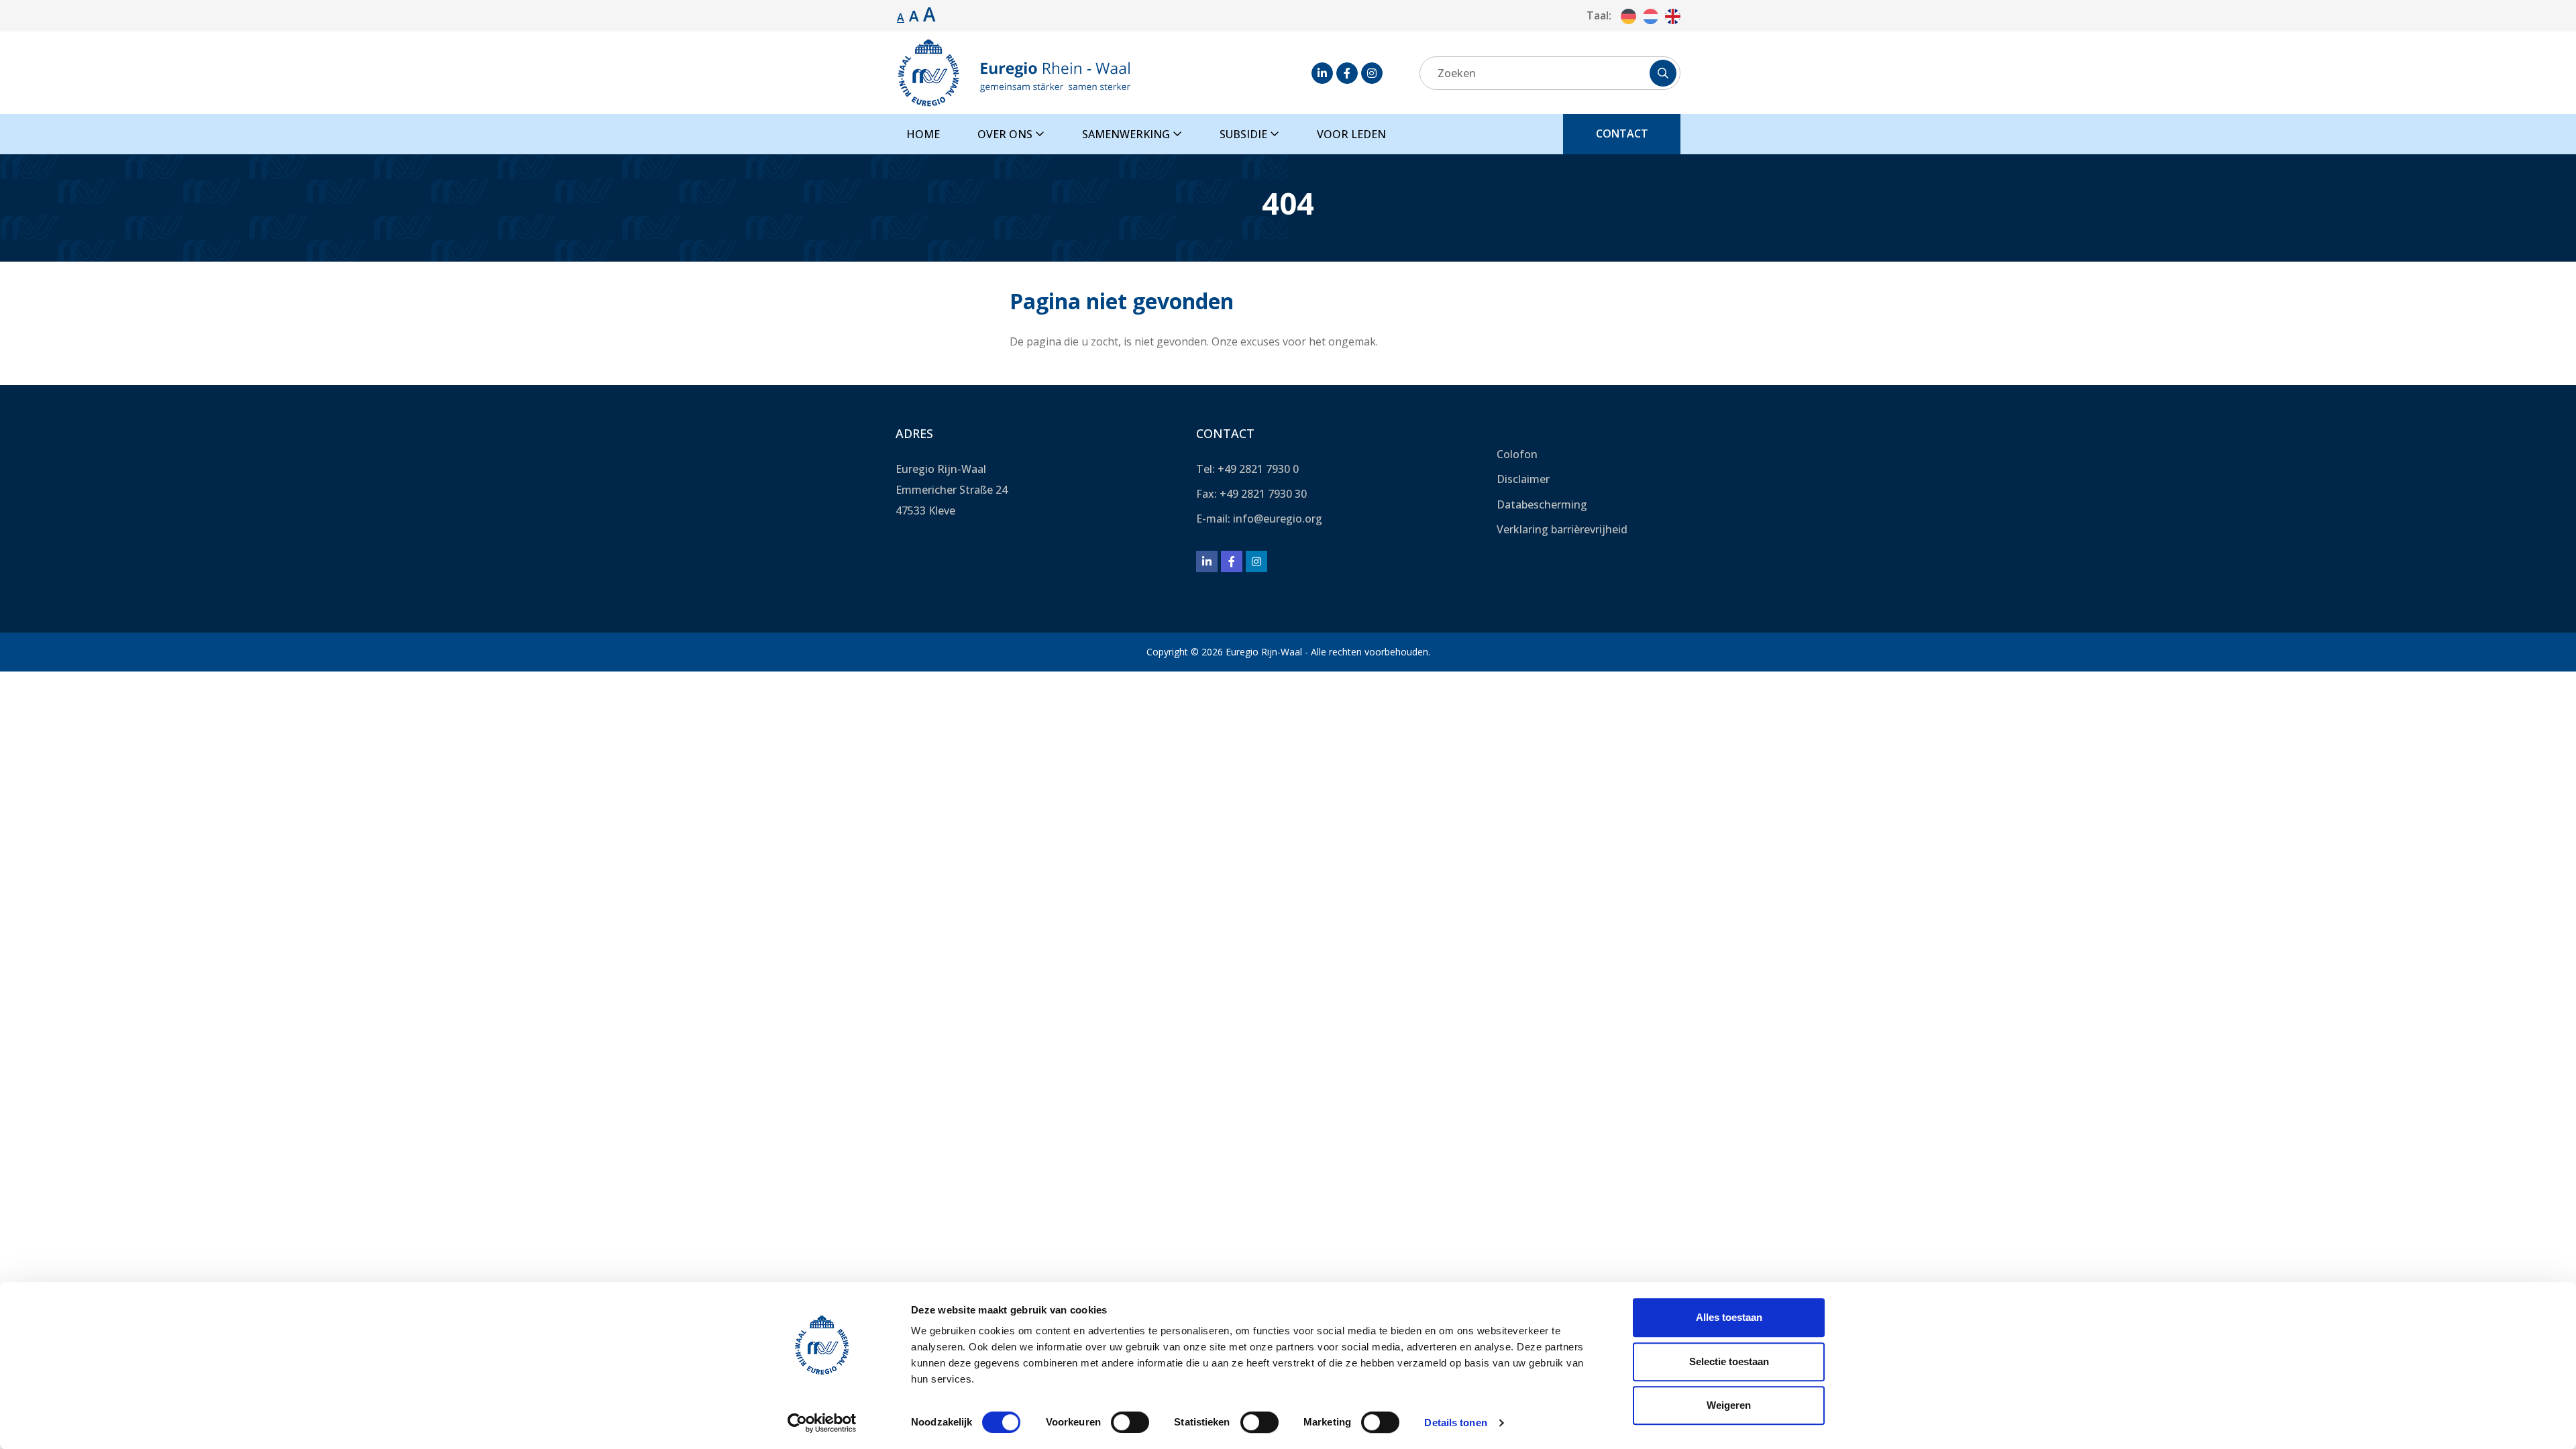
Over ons (1006, 134)
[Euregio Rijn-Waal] (1014, 73)
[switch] (1130, 1422)
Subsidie (1245, 134)
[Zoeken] (1663, 73)
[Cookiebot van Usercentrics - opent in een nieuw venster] (822, 1423)
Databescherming (1542, 504)
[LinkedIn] (1322, 73)
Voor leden (1351, 134)
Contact (1622, 133)
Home (923, 134)
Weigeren (1729, 1405)
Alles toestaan (1729, 1317)
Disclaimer (1523, 479)
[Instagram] (1372, 73)
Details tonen (1455, 1423)
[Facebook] (1347, 73)
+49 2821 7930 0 (1258, 469)
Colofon (1517, 454)
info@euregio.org (1278, 519)
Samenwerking (1127, 134)
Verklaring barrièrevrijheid (1562, 529)
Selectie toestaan (1729, 1361)
